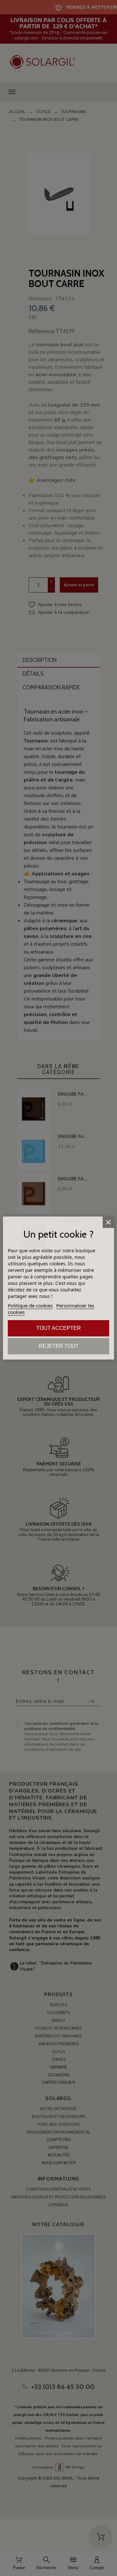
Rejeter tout (59, 1346)
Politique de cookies (30, 1305)
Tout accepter (59, 1328)
